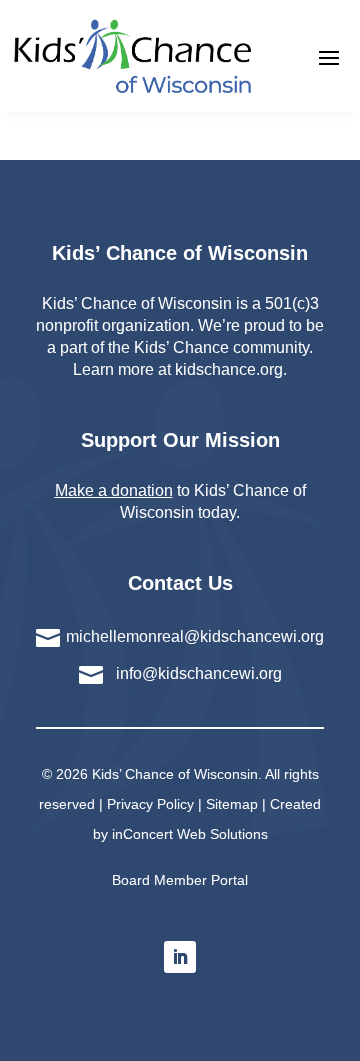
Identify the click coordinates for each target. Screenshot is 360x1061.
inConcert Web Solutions (190, 834)
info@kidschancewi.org (199, 673)
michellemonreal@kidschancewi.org (195, 636)
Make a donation (114, 490)
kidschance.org (229, 369)
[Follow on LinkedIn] (180, 957)
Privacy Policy (150, 804)
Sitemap (232, 804)
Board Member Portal (180, 880)
